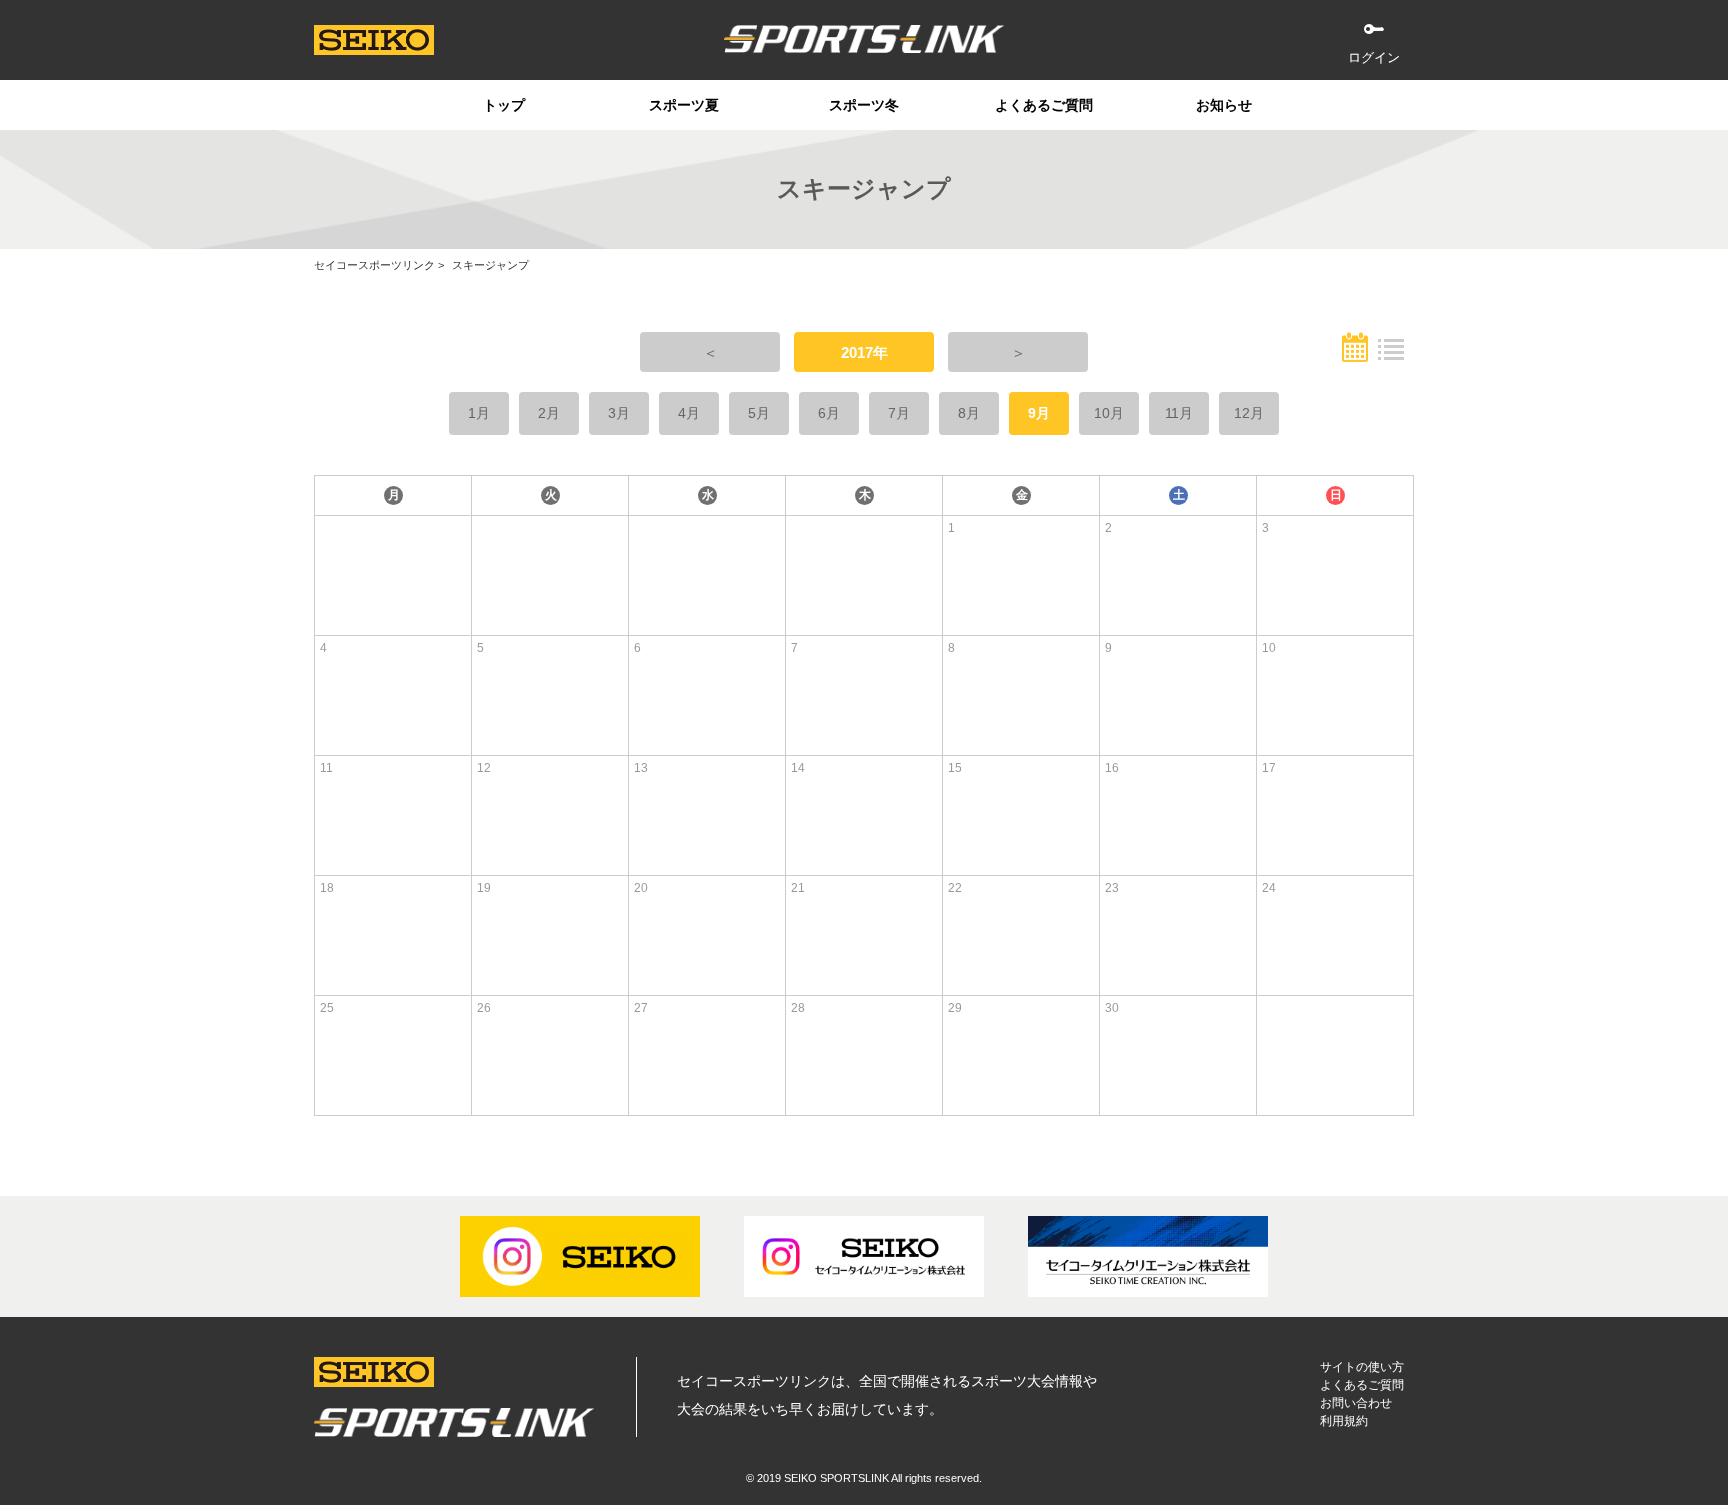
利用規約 (1344, 1421)
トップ (504, 105)
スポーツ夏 (684, 105)
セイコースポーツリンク (374, 265)
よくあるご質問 (1044, 105)
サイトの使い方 (1362, 1367)
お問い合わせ (1356, 1403)
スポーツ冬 (864, 105)
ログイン (1374, 57)
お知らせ (1224, 105)
